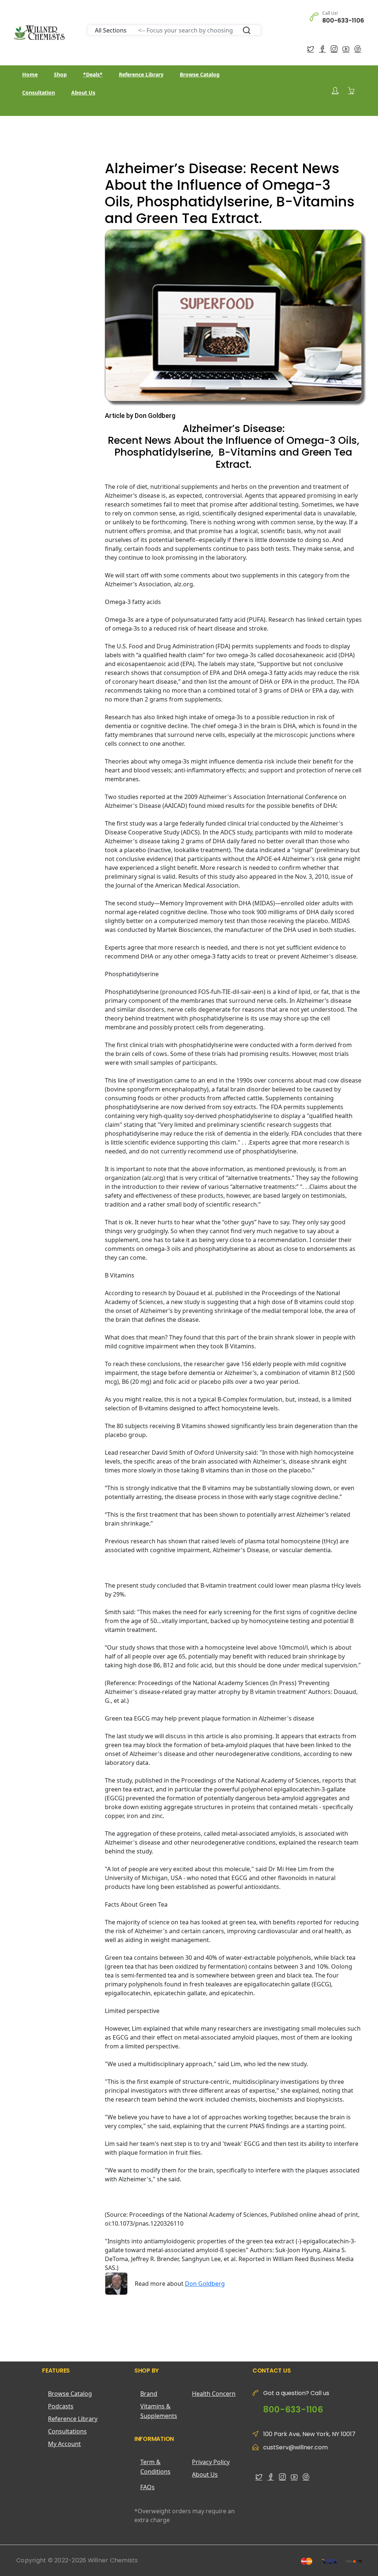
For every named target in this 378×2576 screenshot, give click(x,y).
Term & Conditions (155, 2467)
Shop (60, 74)
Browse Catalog (200, 74)
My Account (64, 2444)
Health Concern (214, 2394)
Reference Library (141, 74)
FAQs (147, 2487)
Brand (149, 2394)
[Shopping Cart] (351, 90)
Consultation (39, 92)
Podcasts (61, 2406)
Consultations (67, 2431)
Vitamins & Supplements (159, 2411)
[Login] (335, 91)
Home (30, 74)
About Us (83, 92)
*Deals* (93, 74)
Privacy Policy (211, 2462)
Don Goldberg (205, 2284)
